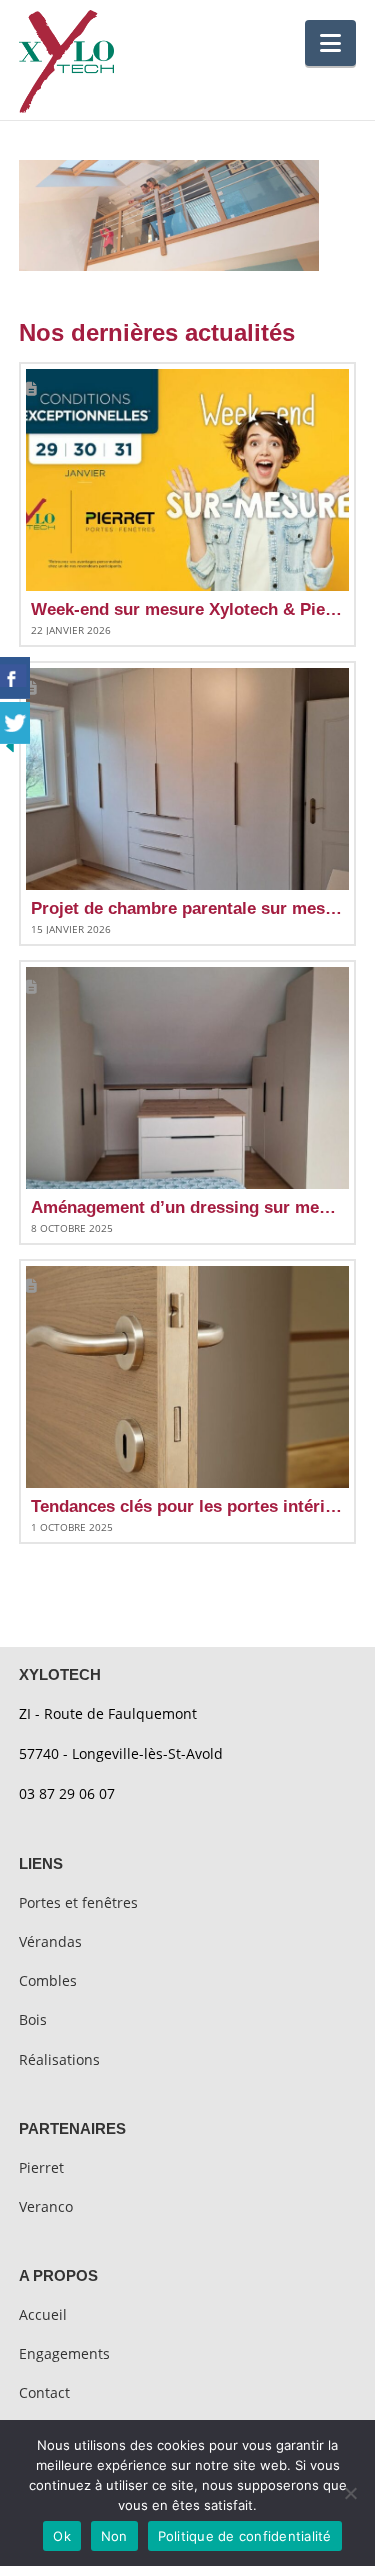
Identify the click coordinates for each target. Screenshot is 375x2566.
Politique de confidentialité (245, 2536)
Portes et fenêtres (78, 1902)
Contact (44, 2392)
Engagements (64, 2353)
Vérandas (50, 1941)
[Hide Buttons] (10, 744)
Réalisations (59, 2059)
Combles (48, 1980)
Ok (62, 2536)
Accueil (43, 2314)
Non (114, 2536)
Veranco (46, 2206)
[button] (330, 43)
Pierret (41, 2167)
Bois (33, 2019)
